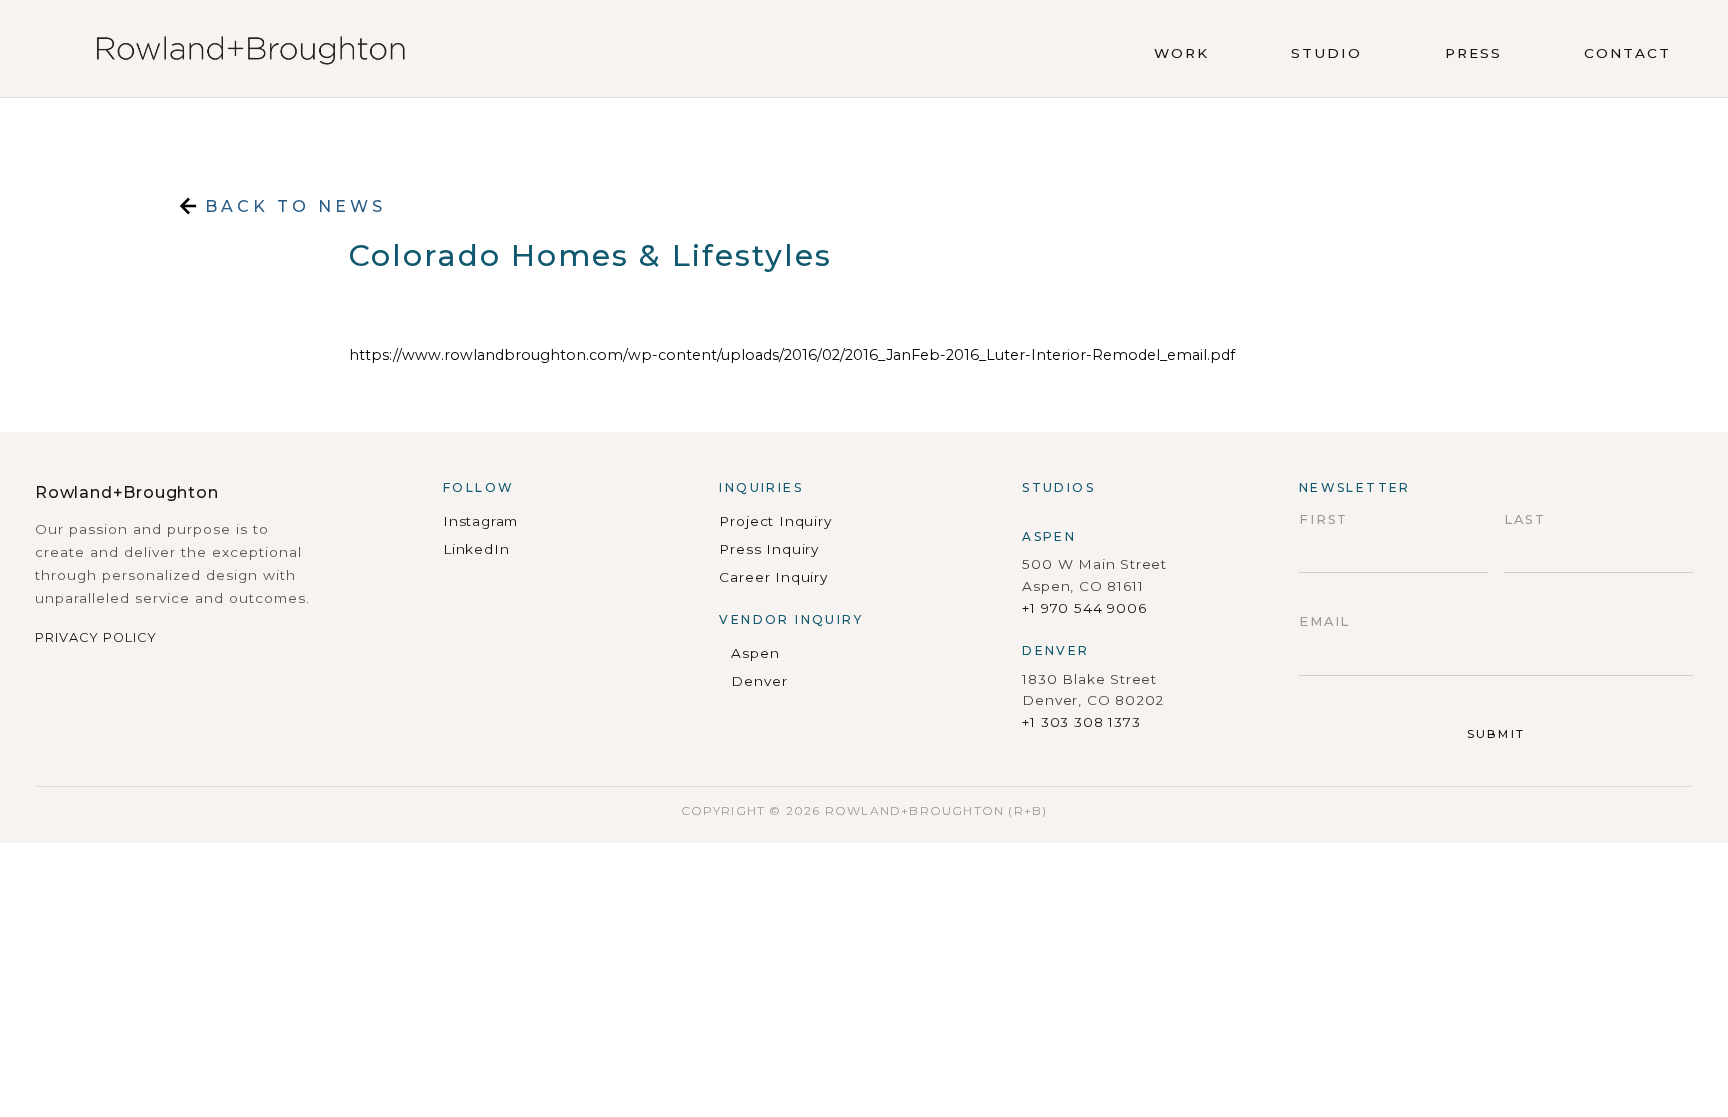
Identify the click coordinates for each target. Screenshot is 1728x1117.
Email (1325, 621)
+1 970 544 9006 (1084, 608)
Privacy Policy (96, 637)
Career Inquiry (773, 577)
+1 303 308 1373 (1081, 722)
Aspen (755, 653)
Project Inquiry (775, 521)
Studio (1326, 53)
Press (1473, 53)
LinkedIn (476, 549)
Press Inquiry (769, 549)
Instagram (480, 521)
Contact (1627, 53)
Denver (759, 681)
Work (1181, 53)
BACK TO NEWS (291, 206)
